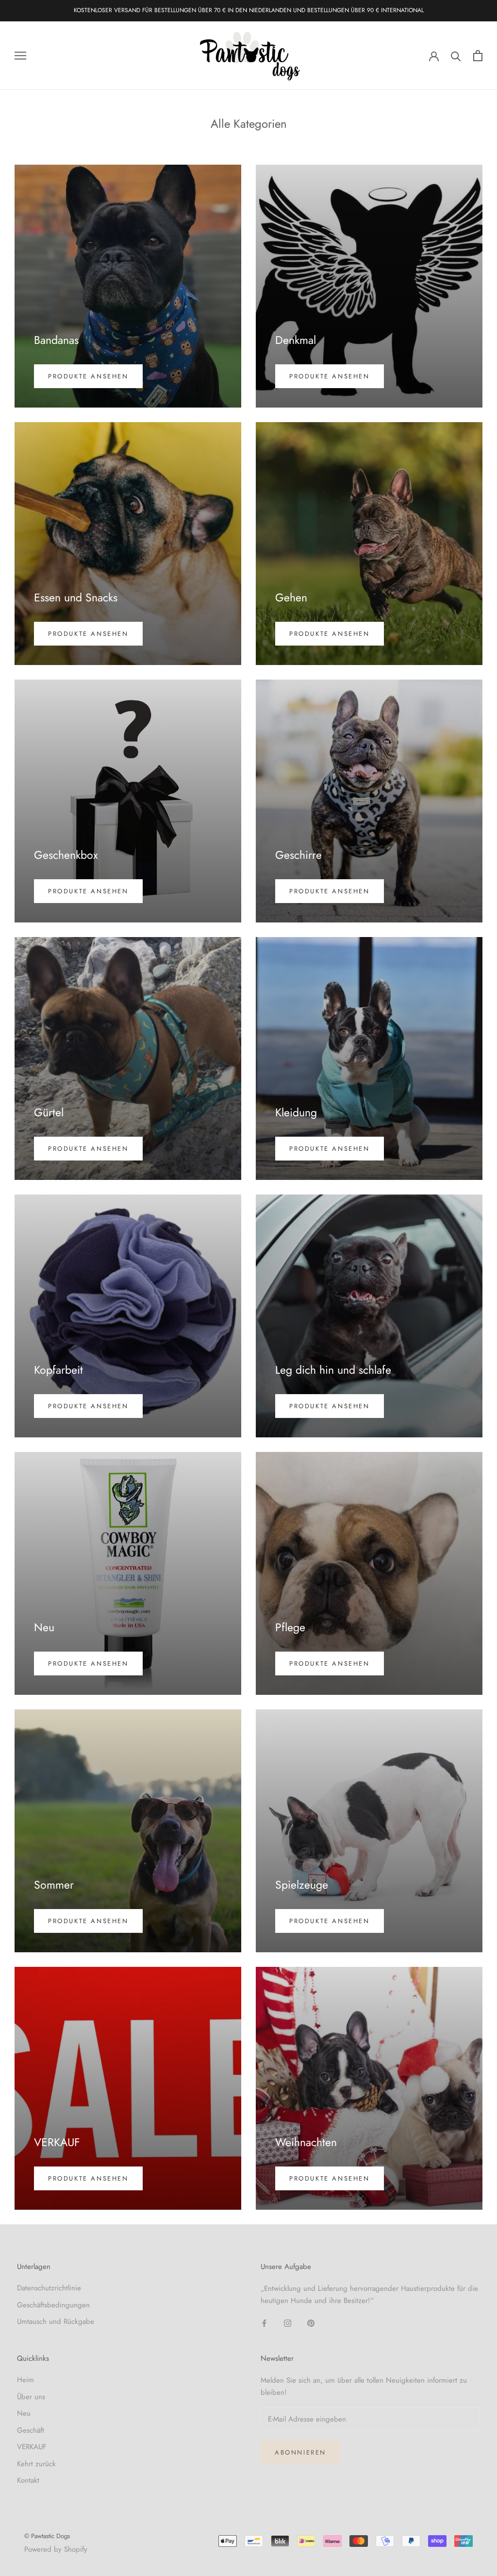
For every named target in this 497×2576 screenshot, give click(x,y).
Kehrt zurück (36, 2464)
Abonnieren (300, 2452)
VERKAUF (32, 2447)
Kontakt (28, 2480)
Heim (25, 2380)
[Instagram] (288, 2323)
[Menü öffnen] (20, 56)
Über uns (31, 2397)
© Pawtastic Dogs (47, 2536)
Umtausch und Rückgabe (56, 2321)
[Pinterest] (311, 2323)
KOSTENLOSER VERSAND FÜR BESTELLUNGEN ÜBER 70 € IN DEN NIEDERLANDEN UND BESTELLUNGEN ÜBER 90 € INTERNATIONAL (249, 10)
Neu (24, 2413)
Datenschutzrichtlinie (49, 2288)
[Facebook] (264, 2323)
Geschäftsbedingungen (53, 2305)
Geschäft (31, 2430)
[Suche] (456, 56)
